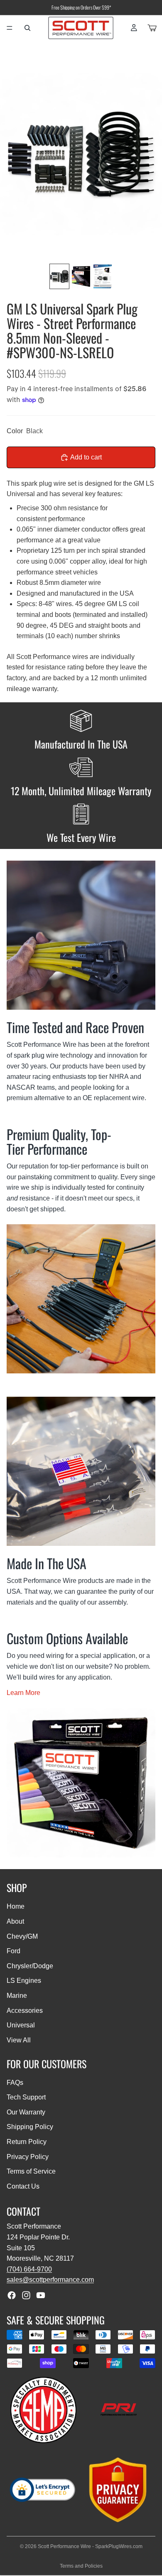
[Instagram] (26, 2295)
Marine (17, 1996)
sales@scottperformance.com (50, 2280)
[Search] (27, 28)
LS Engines (24, 1981)
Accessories (25, 2011)
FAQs (15, 2083)
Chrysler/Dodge (30, 1966)
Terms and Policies (81, 2566)
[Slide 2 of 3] (81, 276)
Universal (21, 2025)
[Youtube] (41, 2295)
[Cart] (152, 28)
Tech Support (26, 2097)
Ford (13, 1951)
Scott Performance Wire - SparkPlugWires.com (90, 2546)
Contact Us (23, 2186)
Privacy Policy (28, 2157)
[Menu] (10, 28)
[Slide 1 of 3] (59, 276)
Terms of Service (31, 2171)
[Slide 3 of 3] (103, 276)
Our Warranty (26, 2112)
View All (19, 2040)
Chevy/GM (22, 1936)
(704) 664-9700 (29, 2269)
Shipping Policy (30, 2127)
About (15, 1921)
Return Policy (27, 2142)
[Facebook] (12, 2295)
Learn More (23, 1693)
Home (16, 1906)
